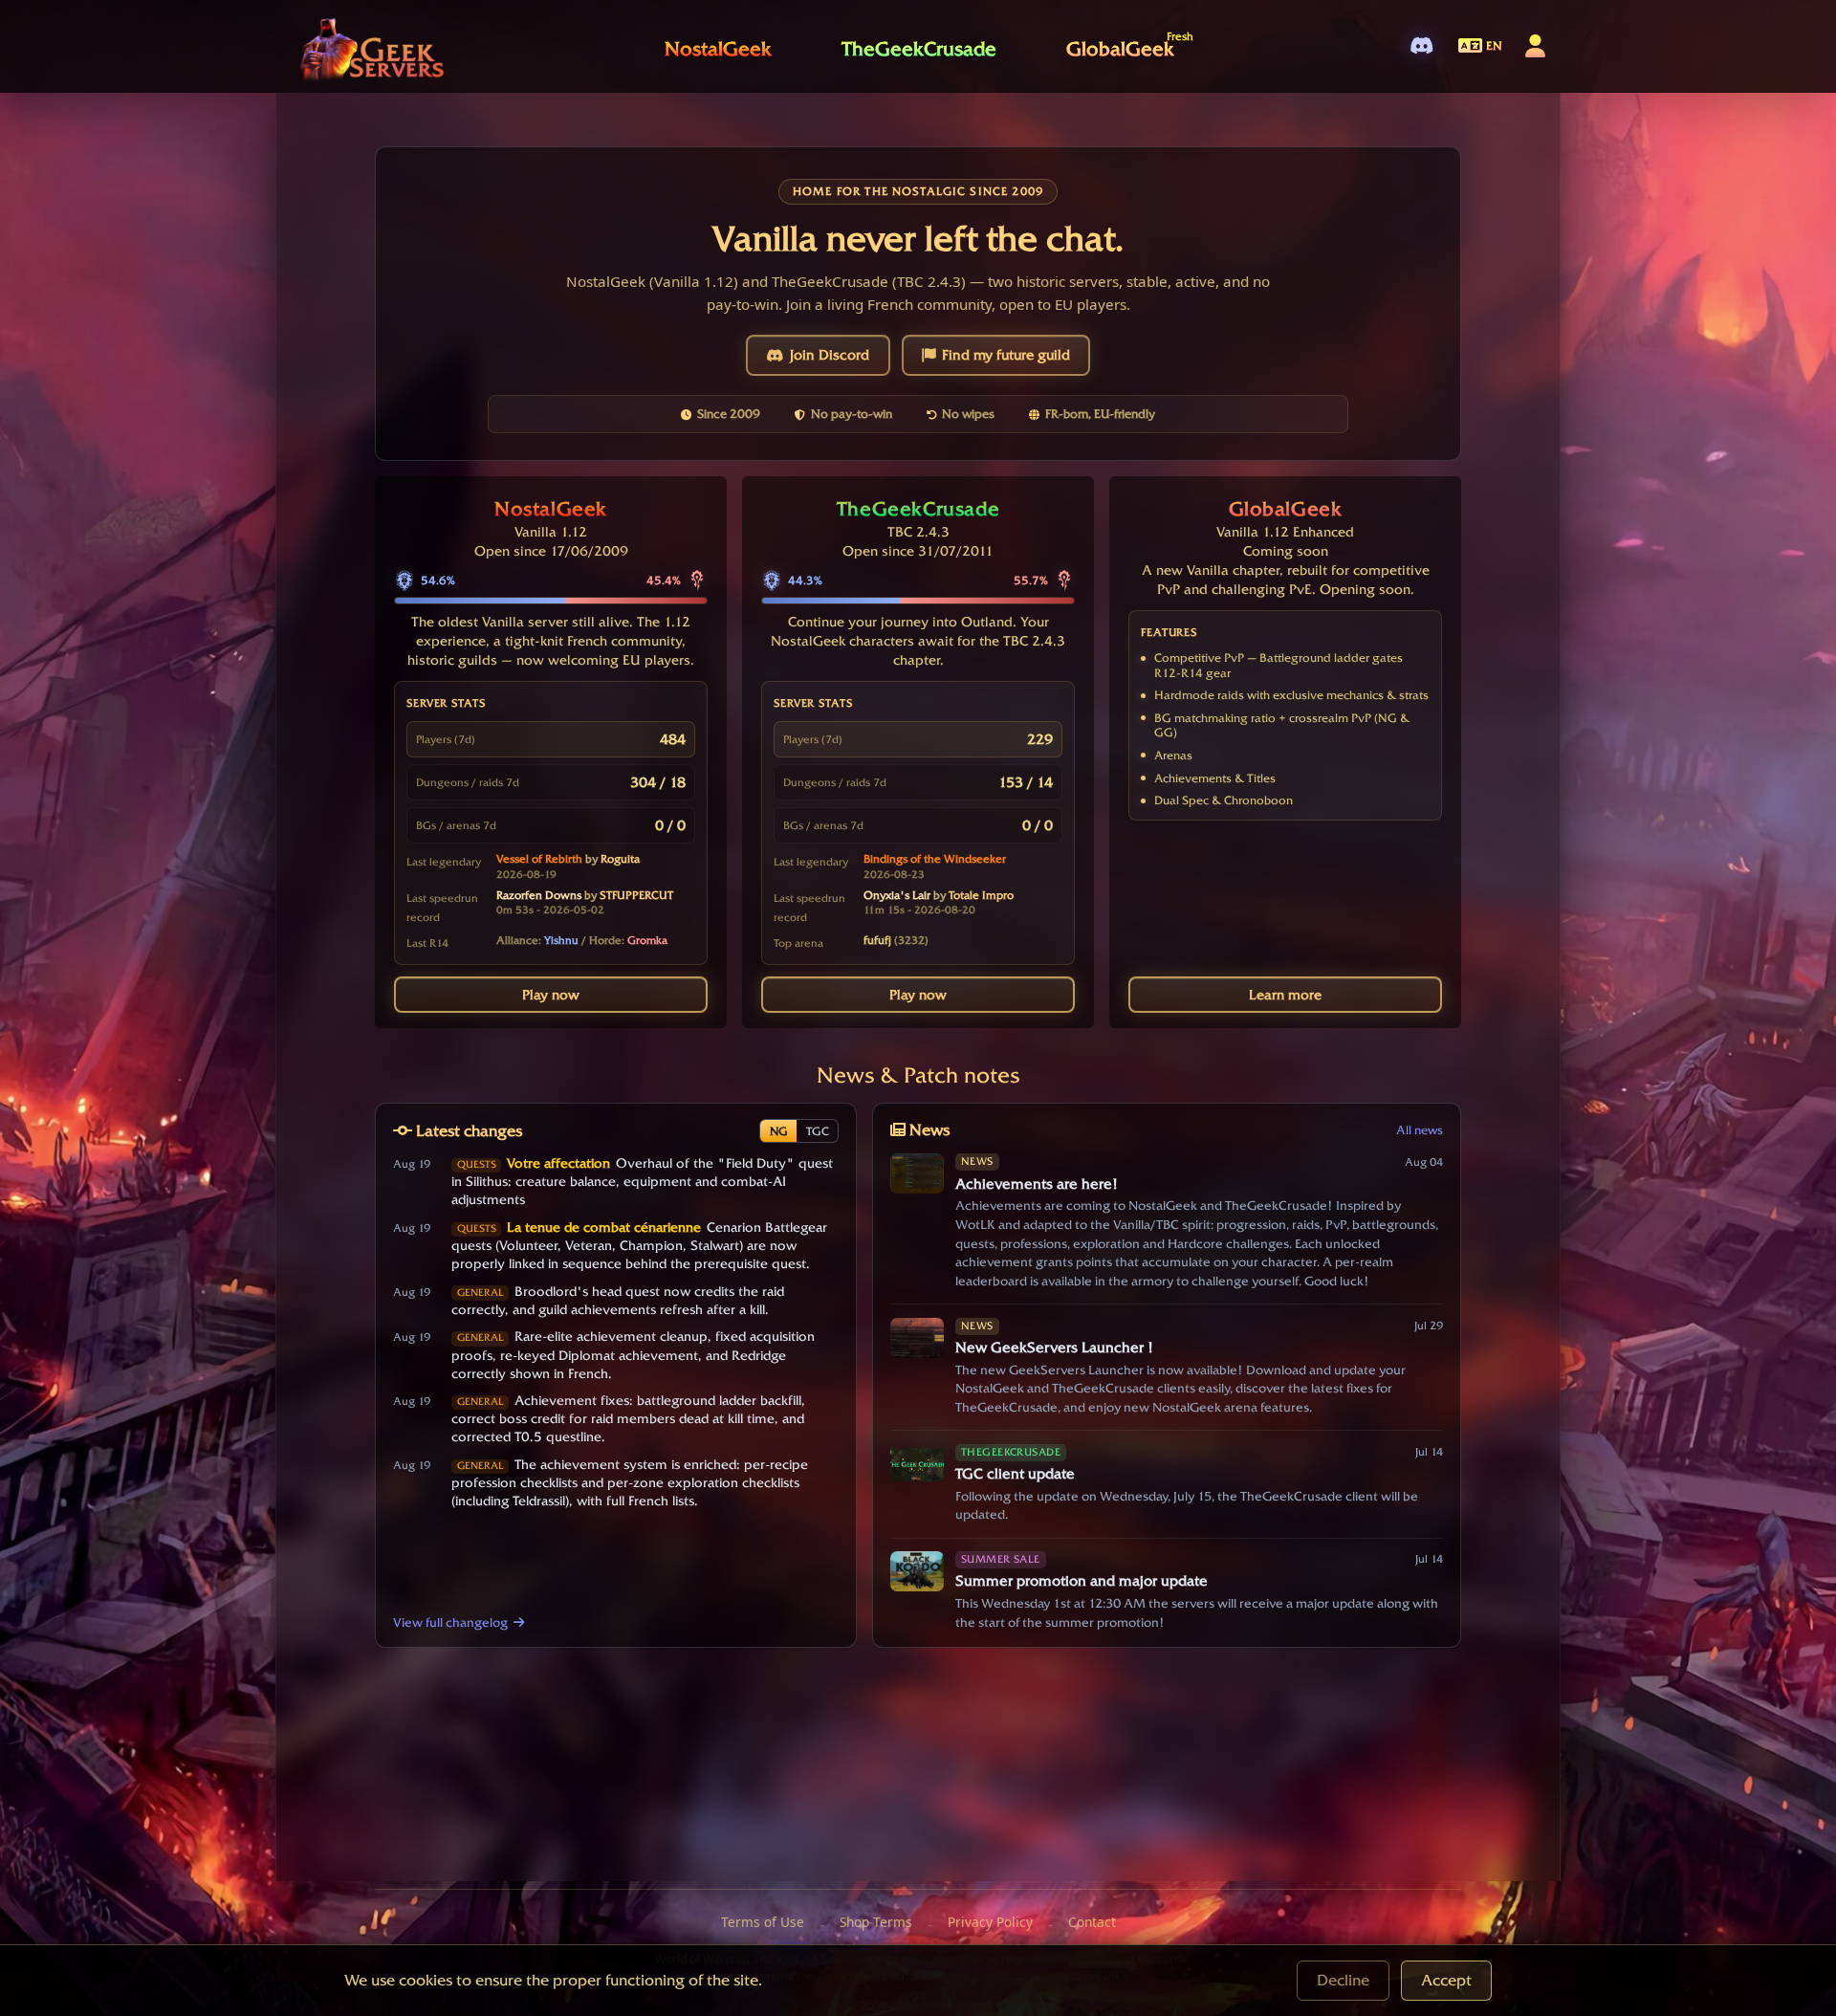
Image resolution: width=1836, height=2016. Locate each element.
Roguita (620, 859)
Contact (1092, 1922)
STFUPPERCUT (636, 895)
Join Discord (830, 355)
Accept (1446, 1980)
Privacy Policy (990, 1922)
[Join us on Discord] (1421, 46)
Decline (1343, 1980)
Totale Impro (981, 895)
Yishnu (561, 940)
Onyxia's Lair (897, 895)
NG (779, 1131)
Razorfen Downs (539, 895)
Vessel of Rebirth (539, 859)
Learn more (1285, 995)
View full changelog (450, 1622)
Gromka (647, 940)
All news (1420, 1130)
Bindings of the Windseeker (935, 859)
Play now (551, 995)
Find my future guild (1006, 355)
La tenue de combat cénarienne (604, 1227)
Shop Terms (876, 1922)
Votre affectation (558, 1163)
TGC (818, 1131)
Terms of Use (763, 1922)
